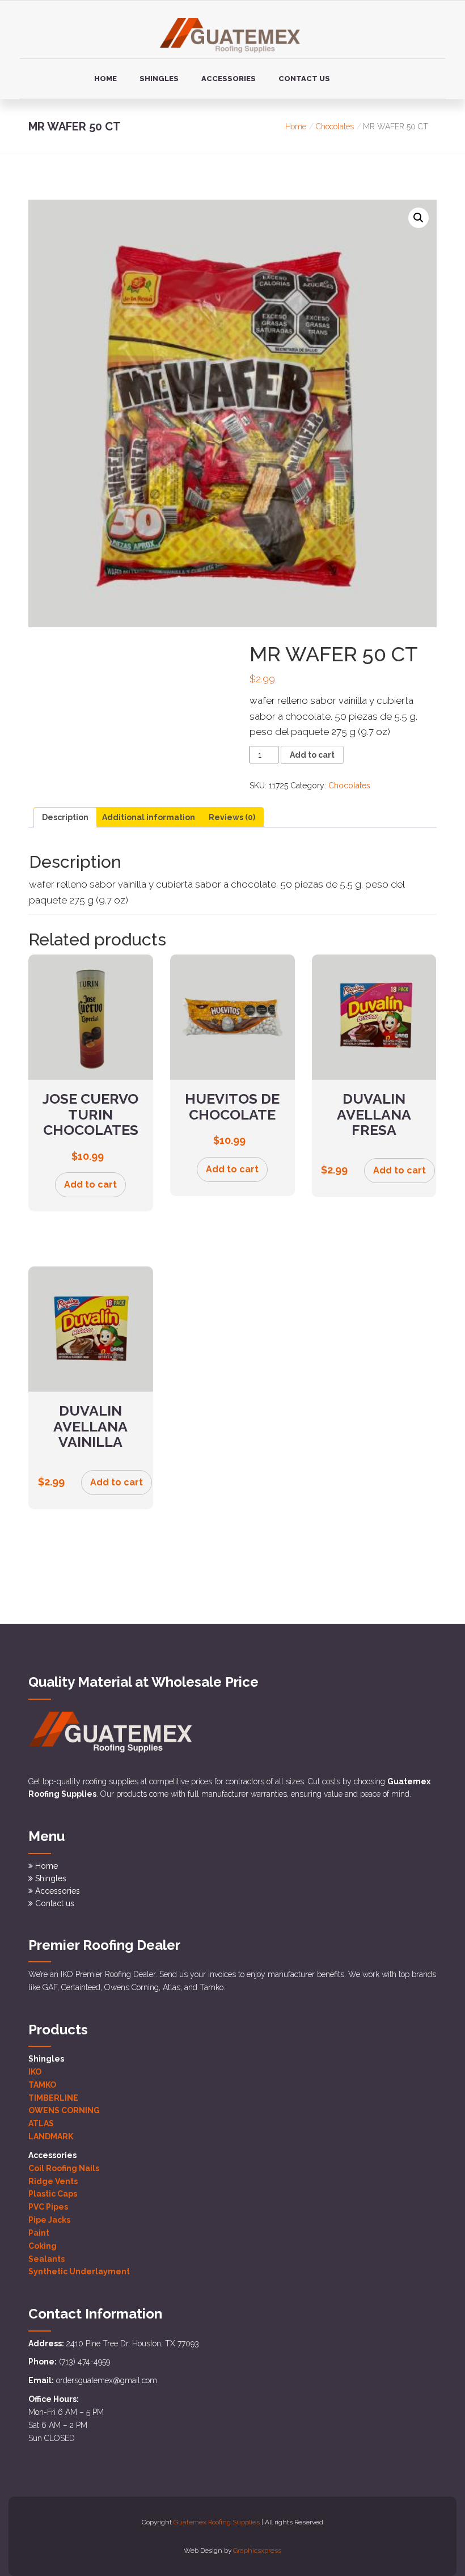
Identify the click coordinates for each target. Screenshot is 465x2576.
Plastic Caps (53, 2194)
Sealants (46, 2259)
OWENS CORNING (64, 2110)
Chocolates (335, 126)
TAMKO (42, 2085)
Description (65, 817)
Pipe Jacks (49, 2220)
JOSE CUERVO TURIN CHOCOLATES (90, 1114)
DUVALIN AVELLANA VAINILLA (90, 1426)
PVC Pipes (48, 2207)
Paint (39, 2233)
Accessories (229, 79)
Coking (43, 2246)
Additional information (149, 817)
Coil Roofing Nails (64, 2168)
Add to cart (312, 755)
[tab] (65, 817)
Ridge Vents (53, 2181)
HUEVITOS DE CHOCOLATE (232, 1107)
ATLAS (41, 2123)
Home (105, 79)
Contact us (304, 79)
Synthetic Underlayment (79, 2271)
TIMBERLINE (53, 2098)
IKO (35, 2072)
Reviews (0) (232, 817)
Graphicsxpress (257, 2550)
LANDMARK (51, 2136)
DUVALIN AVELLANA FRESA (374, 1114)
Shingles (159, 79)
